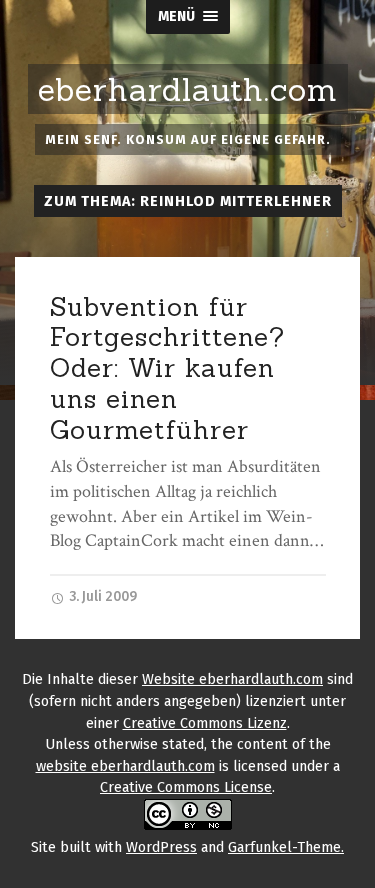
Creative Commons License (186, 787)
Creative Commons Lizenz (205, 723)
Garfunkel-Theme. (286, 847)
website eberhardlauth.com (125, 766)
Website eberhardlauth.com (232, 679)
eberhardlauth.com (188, 90)
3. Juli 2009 (101, 596)
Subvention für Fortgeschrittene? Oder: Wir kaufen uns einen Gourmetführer (167, 368)
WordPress (161, 847)
